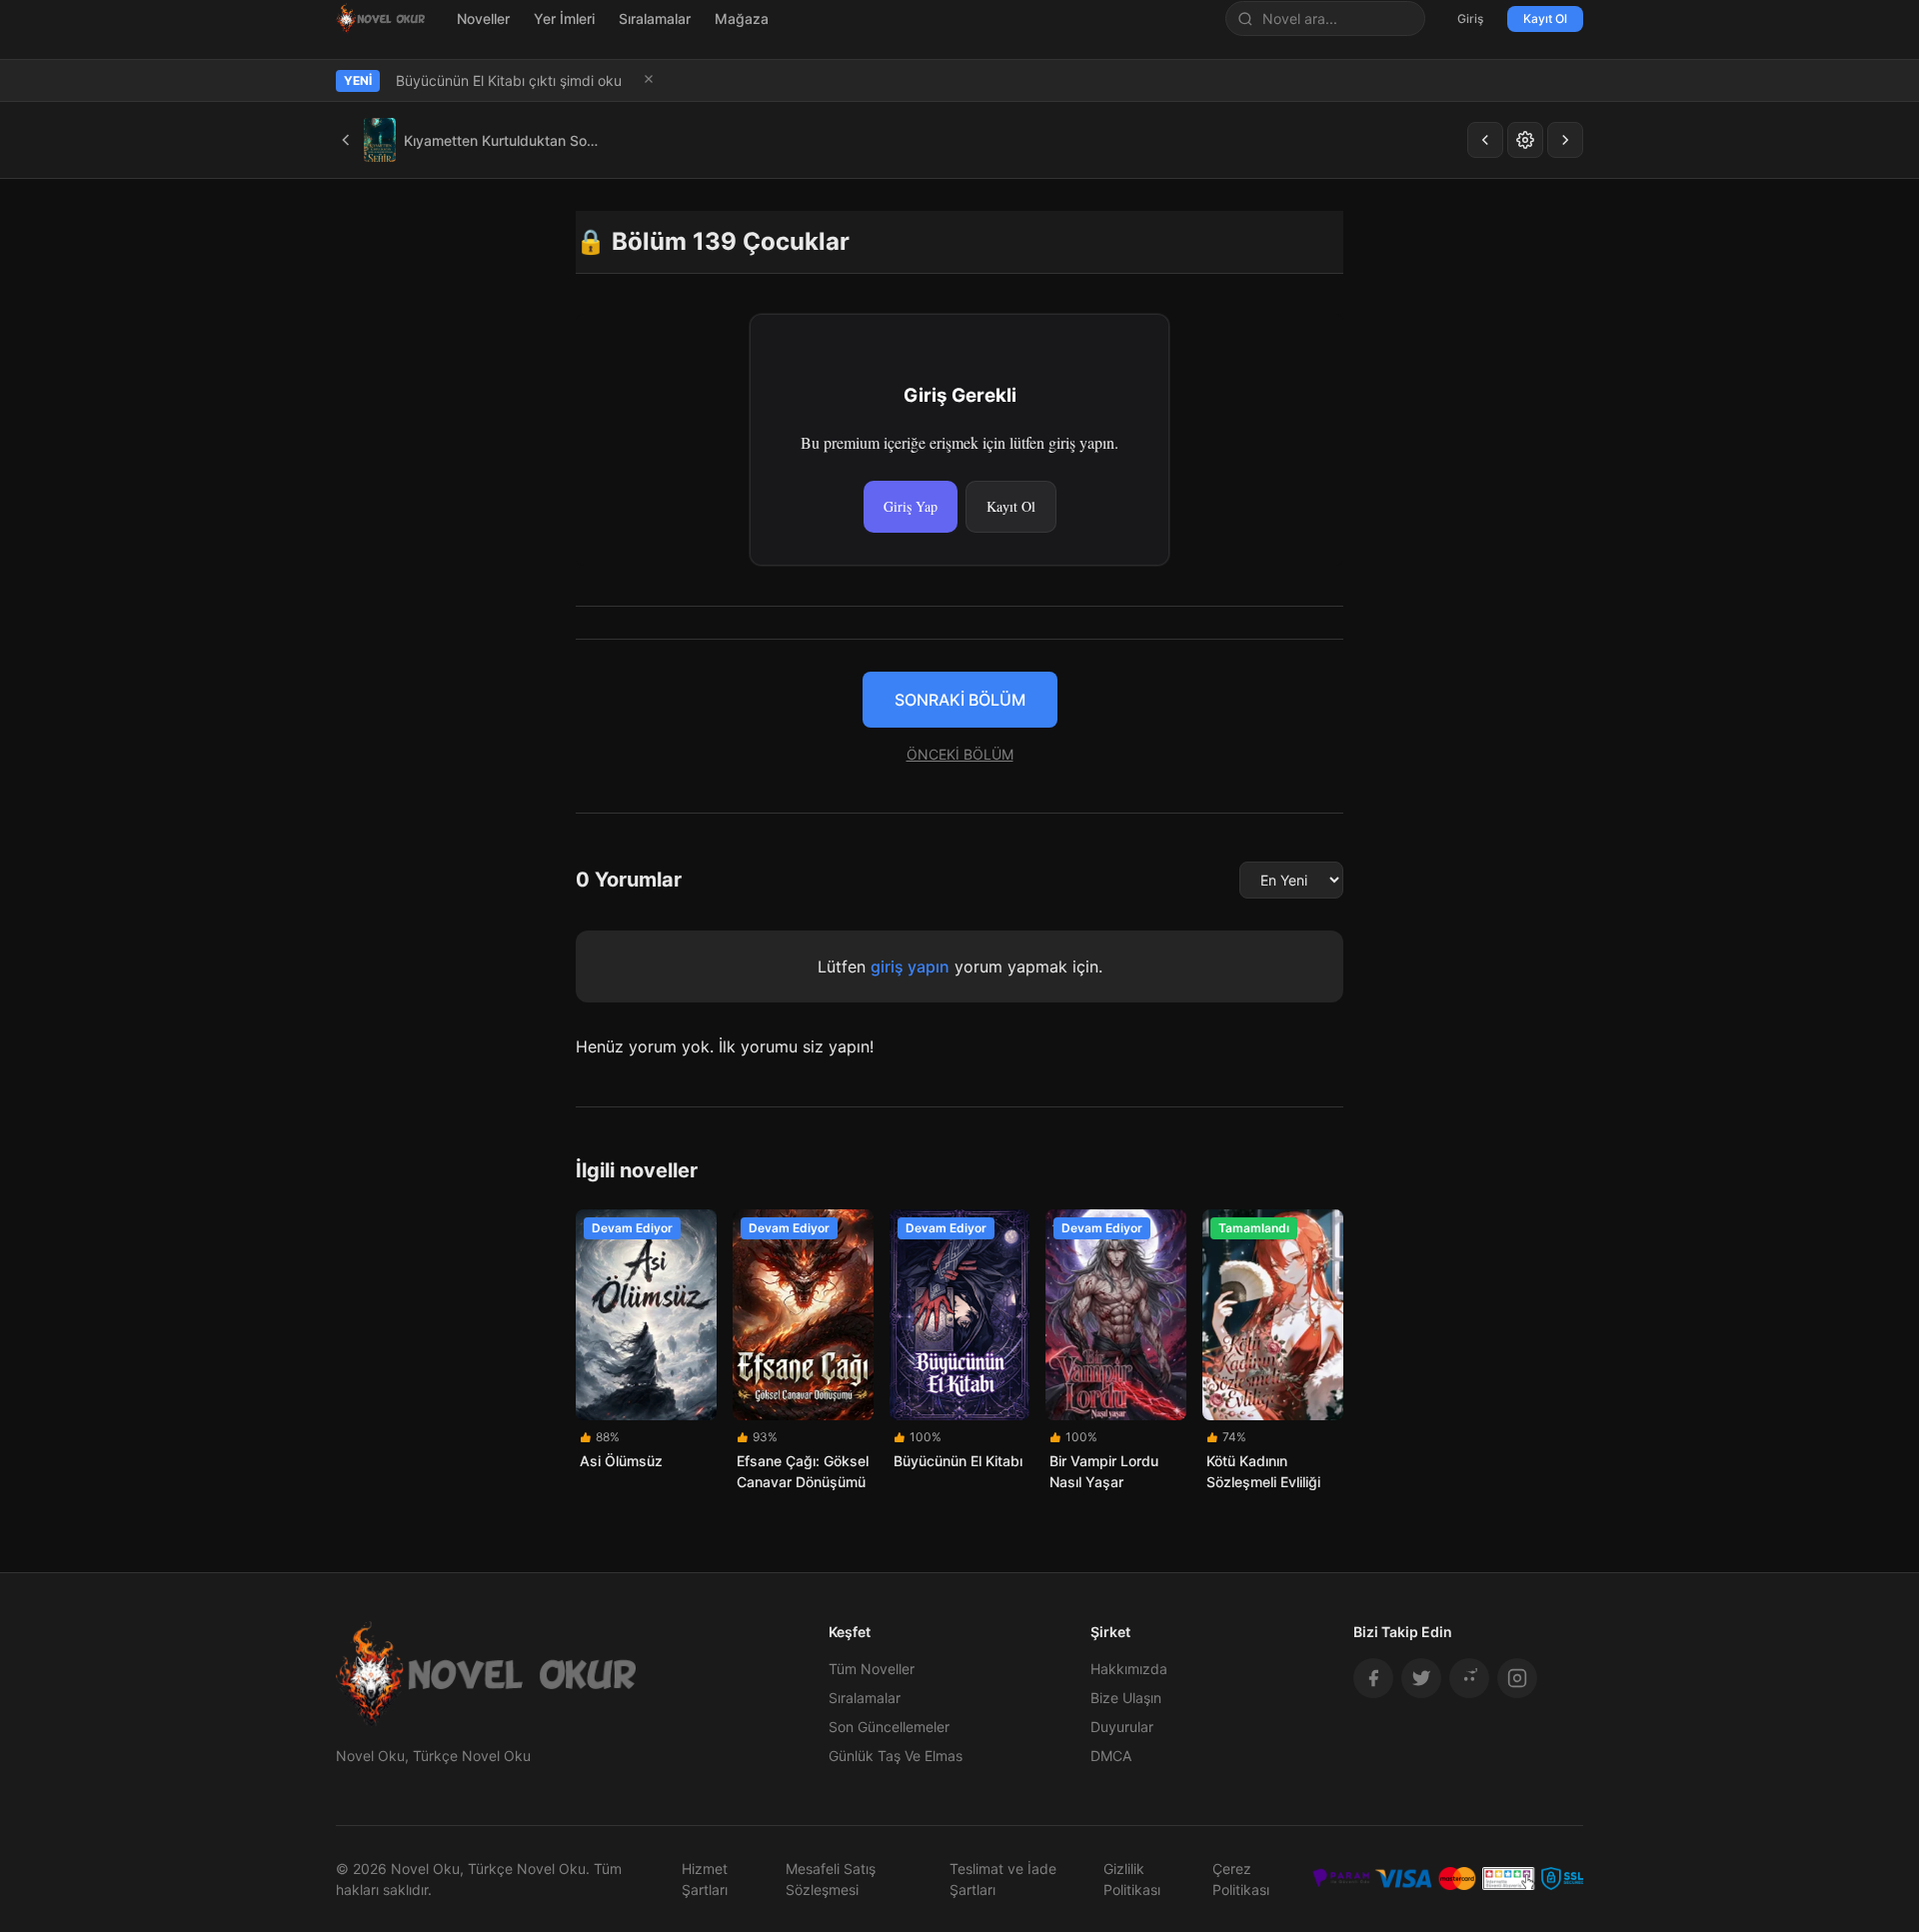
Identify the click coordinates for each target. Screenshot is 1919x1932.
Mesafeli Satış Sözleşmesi (831, 1879)
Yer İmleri (564, 18)
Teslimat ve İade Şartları (1003, 1879)
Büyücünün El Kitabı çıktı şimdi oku (509, 80)
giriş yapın (910, 966)
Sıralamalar (655, 18)
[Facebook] (1373, 1678)
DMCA (1111, 1756)
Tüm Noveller (872, 1669)
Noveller (483, 18)
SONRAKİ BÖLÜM (960, 700)
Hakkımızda (1129, 1669)
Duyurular (1122, 1727)
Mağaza (742, 18)
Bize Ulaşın (1126, 1698)
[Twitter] (1421, 1678)
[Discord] (1469, 1678)
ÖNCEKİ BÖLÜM (960, 754)
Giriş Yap (911, 506)
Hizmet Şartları (705, 1879)
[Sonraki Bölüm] (1565, 140)
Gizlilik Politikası (1132, 1879)
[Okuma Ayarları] (1525, 140)
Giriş (1470, 18)
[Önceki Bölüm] (1485, 140)
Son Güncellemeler (889, 1727)
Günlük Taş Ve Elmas (896, 1756)
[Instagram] (1517, 1678)
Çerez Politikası (1241, 1879)
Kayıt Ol (1545, 18)
